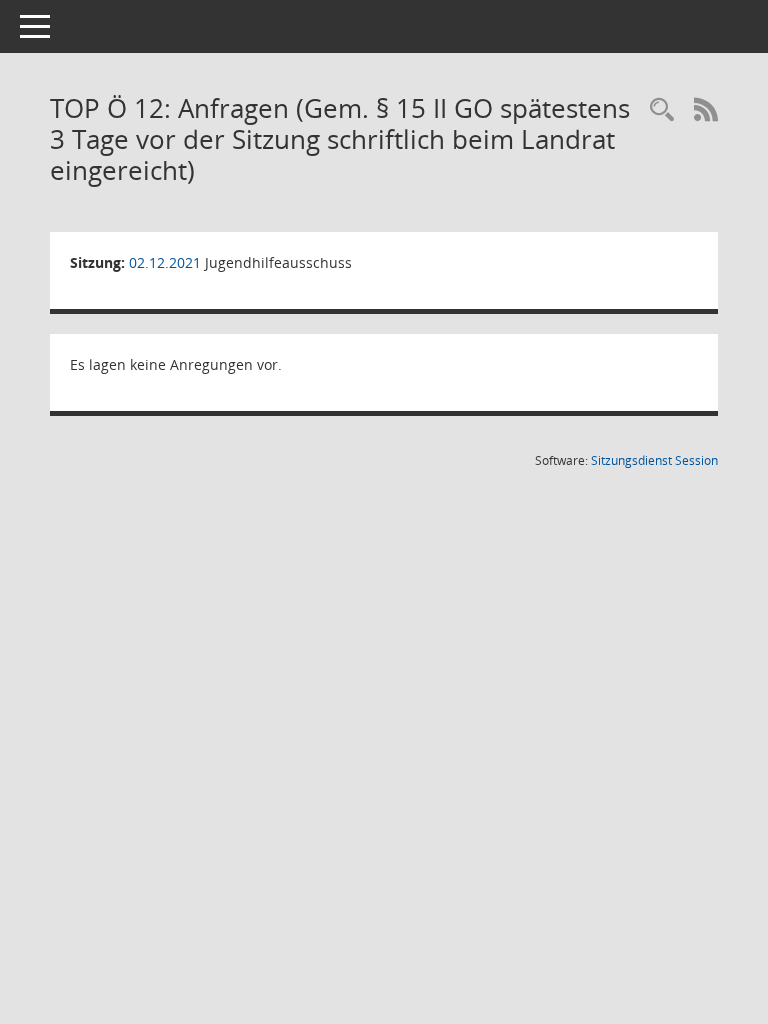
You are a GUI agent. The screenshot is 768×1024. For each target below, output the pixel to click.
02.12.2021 (165, 262)
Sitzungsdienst (654, 460)
